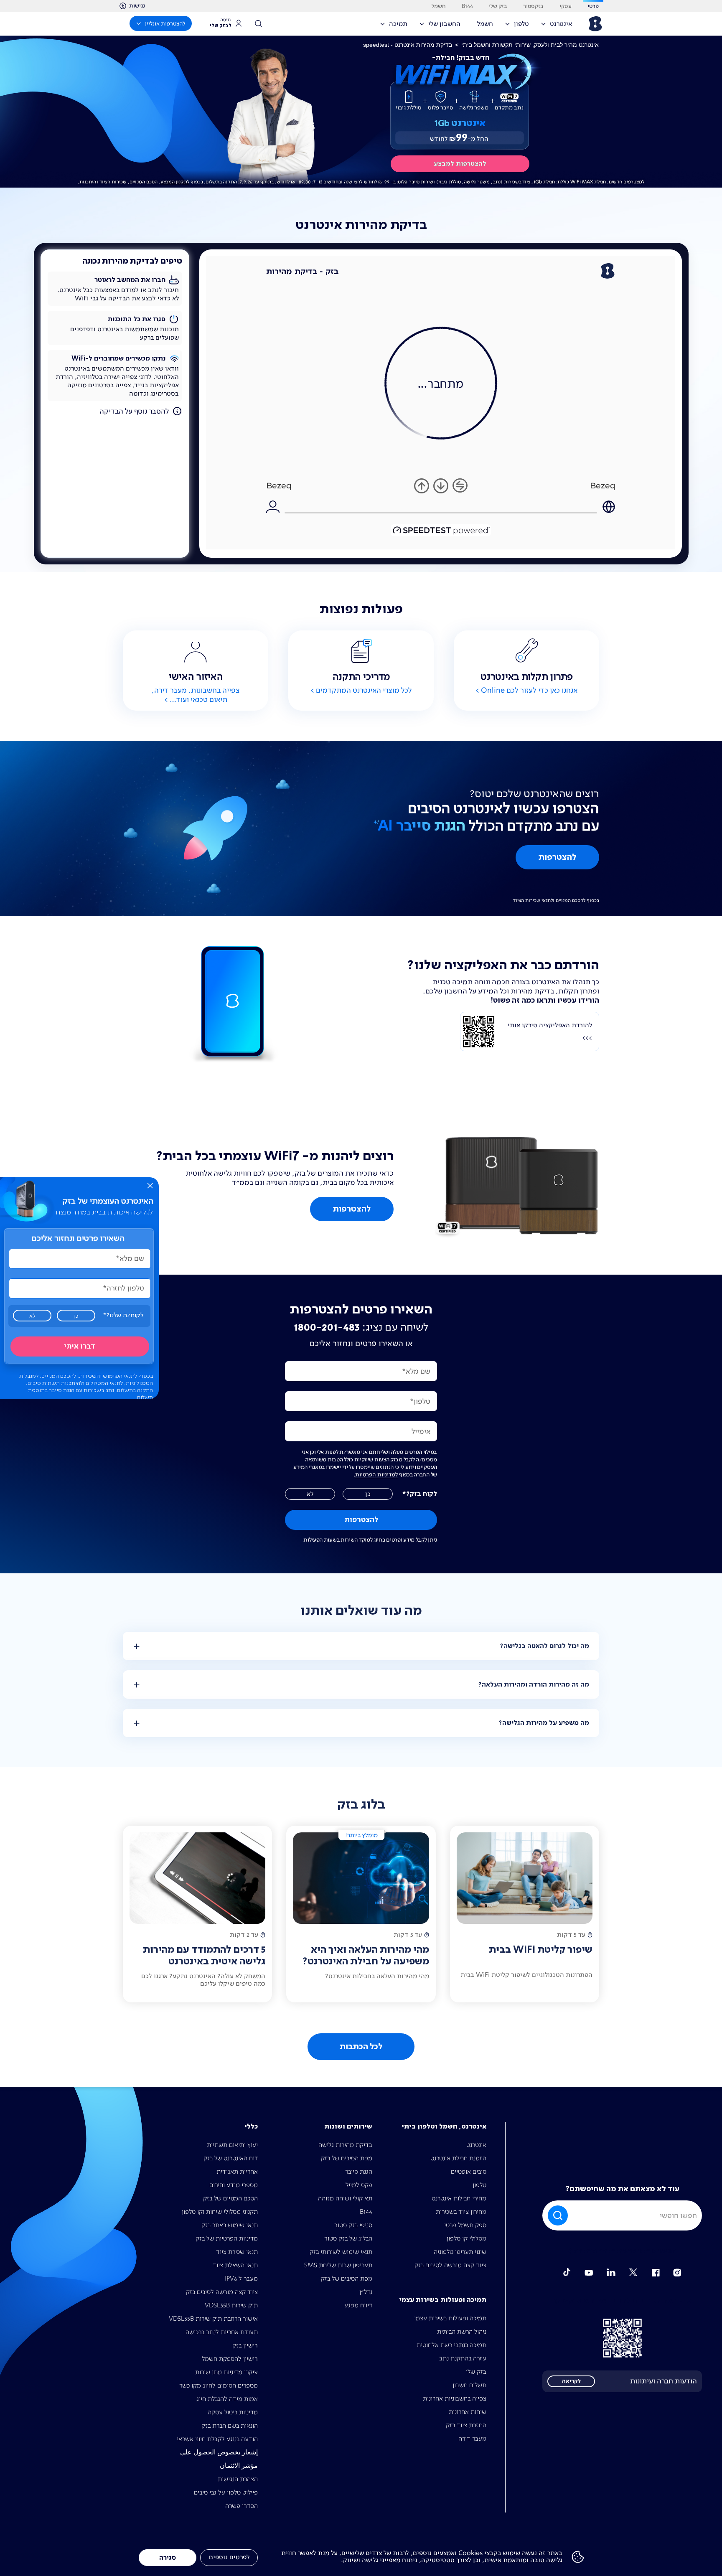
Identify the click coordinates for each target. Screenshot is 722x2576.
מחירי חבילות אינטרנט (459, 2198)
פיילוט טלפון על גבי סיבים (226, 2492)
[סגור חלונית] (150, 1186)
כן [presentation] (76, 1316)
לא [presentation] (32, 1316)
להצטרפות (557, 857)
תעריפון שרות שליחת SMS (338, 2265)
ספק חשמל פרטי (465, 2225)
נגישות (137, 5)
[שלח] (559, 2215)
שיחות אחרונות (468, 2412)
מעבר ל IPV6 (241, 2278)
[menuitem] (559, 26)
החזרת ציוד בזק (466, 2425)
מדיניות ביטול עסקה (233, 2412)
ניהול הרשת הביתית (462, 2331)
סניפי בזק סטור (353, 2225)
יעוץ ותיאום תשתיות (232, 2145)
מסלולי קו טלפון (467, 2238)
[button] (150, 1186)
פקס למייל (359, 2185)
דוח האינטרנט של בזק (231, 2158)
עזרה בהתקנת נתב (463, 2358)
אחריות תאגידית (237, 2171)
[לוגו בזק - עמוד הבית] (595, 24)
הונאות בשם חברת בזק (230, 2425)
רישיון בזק (245, 2345)
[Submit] (557, 2215)
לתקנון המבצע (175, 182)
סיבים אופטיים (469, 2171)
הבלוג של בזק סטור (348, 2238)
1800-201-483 (327, 1327)
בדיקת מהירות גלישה (345, 2145)
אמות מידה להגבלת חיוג (227, 2399)
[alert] (79, 1288)
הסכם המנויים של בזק (230, 2198)
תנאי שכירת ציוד (237, 2252)
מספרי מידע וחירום (234, 2185)
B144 (366, 2211)
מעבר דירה (472, 2438)
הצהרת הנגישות (238, 2479)
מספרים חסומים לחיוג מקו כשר (219, 2385)
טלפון (479, 2185)
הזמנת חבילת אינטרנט (458, 2158)
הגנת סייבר (359, 2171)
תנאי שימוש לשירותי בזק (341, 2252)
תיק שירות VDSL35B (231, 2305)
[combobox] (622, 2215)
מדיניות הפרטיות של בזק (227, 2238)
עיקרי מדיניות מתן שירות (226, 2372)
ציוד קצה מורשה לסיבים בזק (450, 2265)
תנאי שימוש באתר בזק (230, 2225)
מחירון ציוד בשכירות (461, 2211)
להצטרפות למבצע (460, 164)
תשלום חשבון (469, 2385)
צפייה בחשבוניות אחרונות (455, 2398)
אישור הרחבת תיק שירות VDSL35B (213, 2318)
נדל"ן (366, 2292)
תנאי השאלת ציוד (235, 2265)
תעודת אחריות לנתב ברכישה (222, 2332)
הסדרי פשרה (242, 2506)
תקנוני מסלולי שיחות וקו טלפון (220, 2211)
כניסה (221, 23)
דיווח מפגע (358, 2305)
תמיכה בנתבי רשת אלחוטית (451, 2345)
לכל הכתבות (361, 2047)
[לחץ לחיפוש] (261, 23)
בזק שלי (476, 2371)
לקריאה (571, 2381)
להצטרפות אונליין (165, 23)
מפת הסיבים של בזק (347, 2158)
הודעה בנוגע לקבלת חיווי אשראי (217, 2439)
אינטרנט (476, 2145)
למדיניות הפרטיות (377, 1474)
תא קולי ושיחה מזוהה (345, 2198)
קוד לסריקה (622, 2338)
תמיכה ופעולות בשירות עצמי (450, 2318)
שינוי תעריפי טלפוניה (460, 2252)
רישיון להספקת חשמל (230, 2359)
